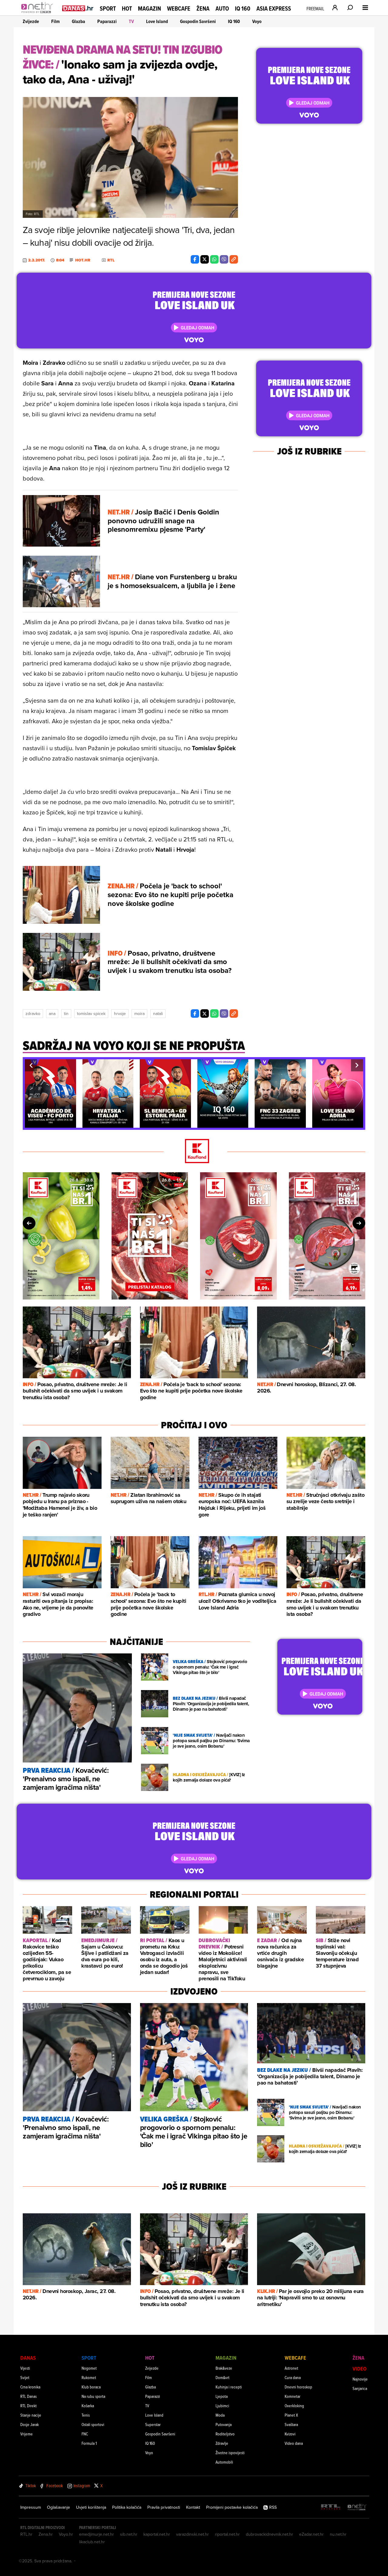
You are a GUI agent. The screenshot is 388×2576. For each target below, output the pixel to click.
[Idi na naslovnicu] (39, 14)
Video (360, 2369)
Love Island (157, 21)
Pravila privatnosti (164, 2507)
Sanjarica (360, 2388)
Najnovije (360, 2379)
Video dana (294, 2443)
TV (131, 21)
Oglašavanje (59, 2507)
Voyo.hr (66, 2534)
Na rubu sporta (93, 2396)
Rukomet (89, 2377)
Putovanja (224, 2424)
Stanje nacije (31, 2415)
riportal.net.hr (227, 2534)
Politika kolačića (127, 2507)
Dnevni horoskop (298, 2387)
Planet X (291, 2415)
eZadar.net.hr (311, 2534)
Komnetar (293, 2396)
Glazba (79, 21)
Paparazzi (107, 21)
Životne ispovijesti (230, 2453)
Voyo (257, 21)
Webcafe (179, 8)
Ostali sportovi (93, 2424)
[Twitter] (205, 259)
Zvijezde (31, 21)
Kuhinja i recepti (229, 2387)
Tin (66, 1013)
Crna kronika (30, 2387)
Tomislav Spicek (91, 1013)
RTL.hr (26, 2534)
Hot (127, 8)
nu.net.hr (338, 2534)
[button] (31, 1065)
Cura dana (293, 2377)
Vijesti (25, 2368)
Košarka (88, 2406)
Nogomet (89, 2368)
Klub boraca (91, 2387)
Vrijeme (27, 2434)
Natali (158, 1013)
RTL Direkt (28, 2406)
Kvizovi (290, 2434)
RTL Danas (28, 2396)
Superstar (153, 2424)
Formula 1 (89, 2443)
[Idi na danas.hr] (78, 8)
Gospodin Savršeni (198, 21)
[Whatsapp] (214, 259)
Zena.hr (46, 2534)
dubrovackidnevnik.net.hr (269, 2534)
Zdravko (33, 1013)
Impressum (31, 2507)
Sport (108, 8)
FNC (85, 2434)
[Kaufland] (194, 1152)
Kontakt (193, 2507)
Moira (139, 1013)
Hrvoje (120, 1013)
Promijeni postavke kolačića (232, 2507)
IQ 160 (243, 9)
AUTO (222, 9)
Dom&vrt (222, 2377)
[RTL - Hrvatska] (331, 2507)
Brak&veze (224, 2368)
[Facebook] (195, 259)
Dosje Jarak (30, 2424)
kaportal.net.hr (157, 2534)
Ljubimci (222, 2406)
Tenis (86, 2415)
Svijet (25, 2377)
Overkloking (294, 2406)
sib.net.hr (129, 2534)
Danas (28, 2358)
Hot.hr (83, 260)
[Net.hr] (357, 2507)
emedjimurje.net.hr (97, 2534)
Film (55, 21)
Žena (203, 8)
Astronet (291, 2368)
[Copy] (234, 259)
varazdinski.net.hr (192, 2534)
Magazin (149, 8)
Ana (52, 1013)
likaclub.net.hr (92, 2542)
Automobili (224, 2462)
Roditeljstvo (225, 2434)
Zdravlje (222, 2443)
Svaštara (291, 2424)
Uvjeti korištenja (91, 2507)
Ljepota (222, 2396)
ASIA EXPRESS (274, 9)
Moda (220, 2415)
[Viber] (224, 259)
